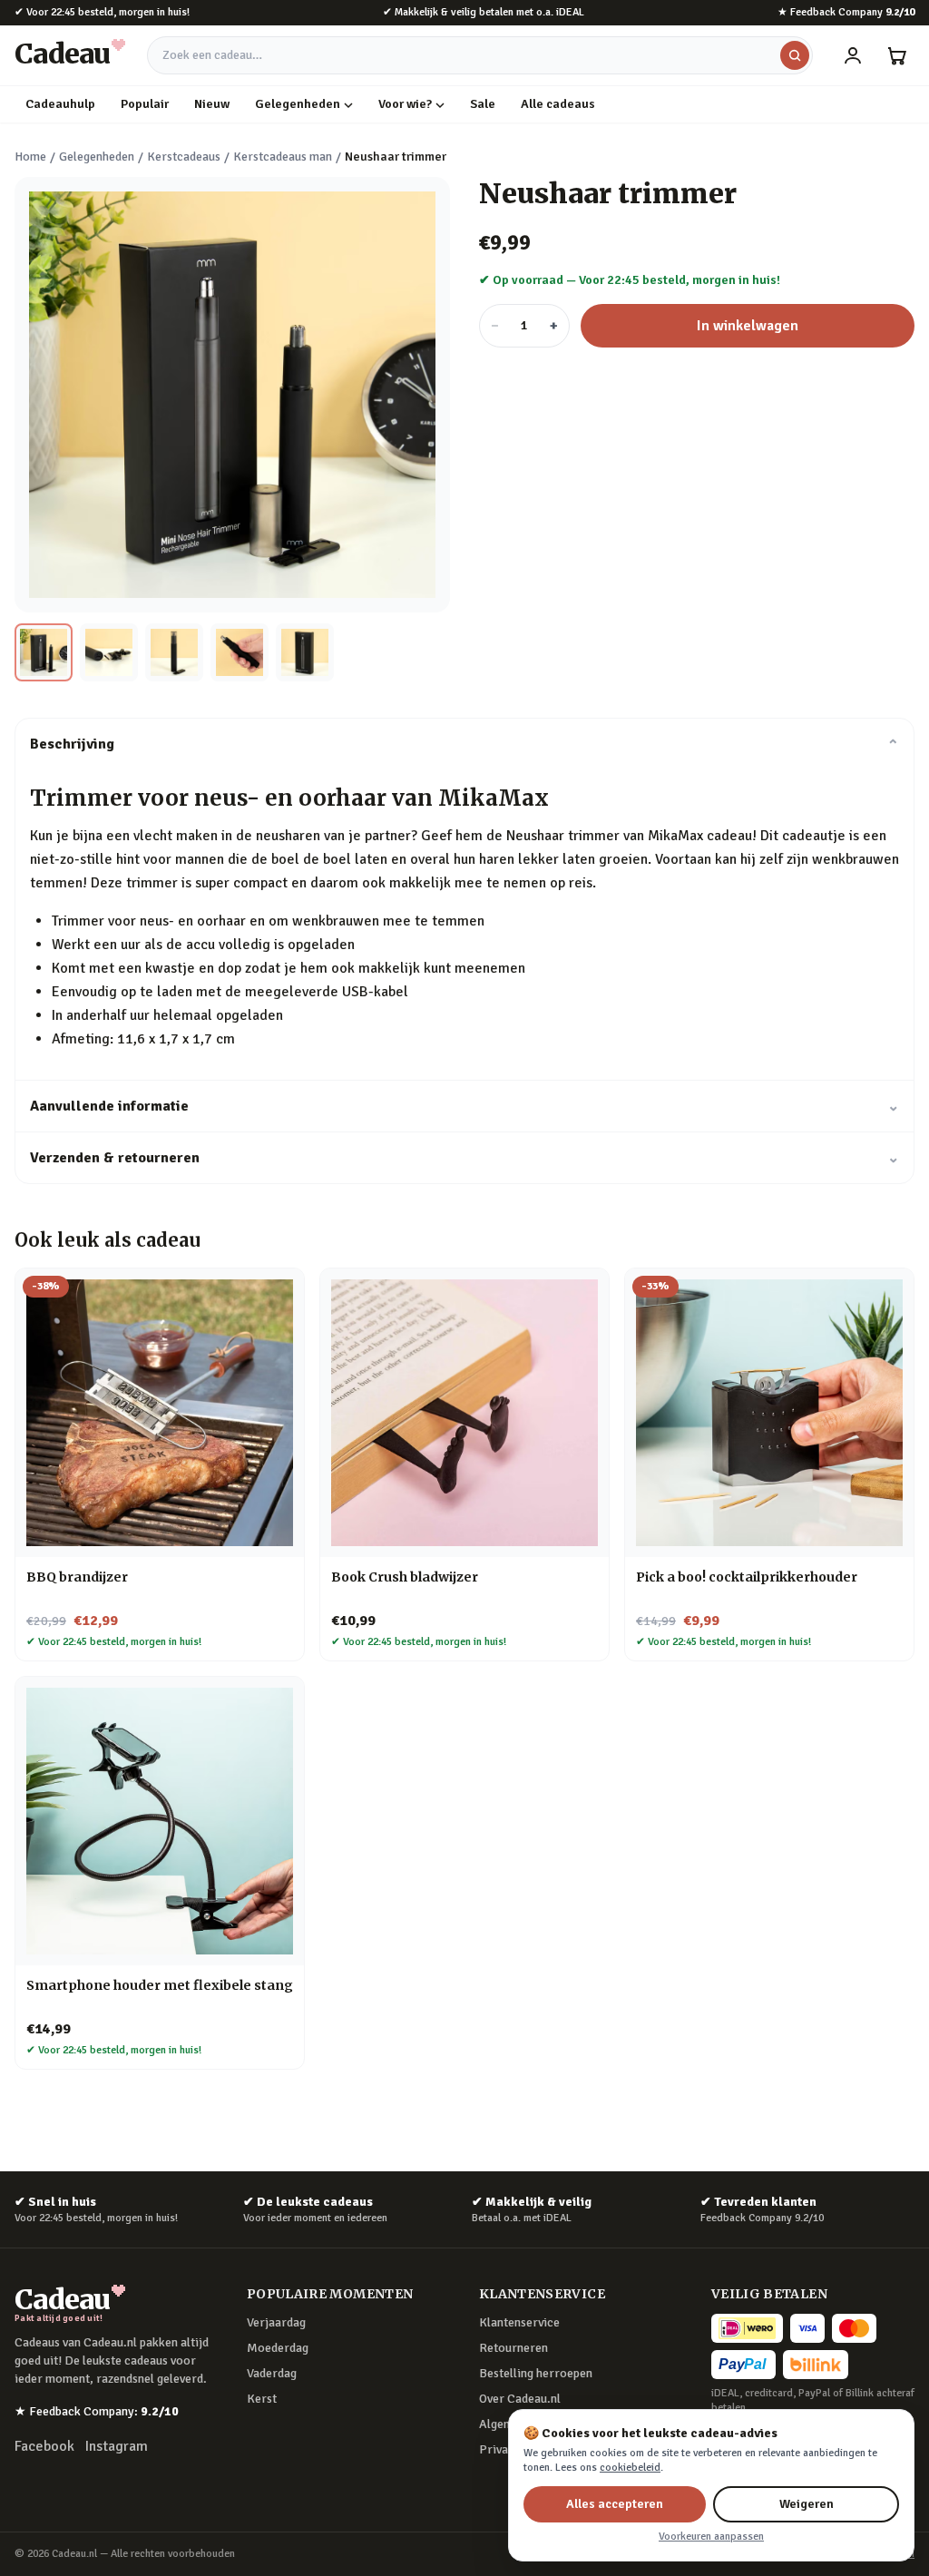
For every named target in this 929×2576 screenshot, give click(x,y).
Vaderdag (272, 2373)
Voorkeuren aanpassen (711, 2537)
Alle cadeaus (558, 104)
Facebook (44, 2446)
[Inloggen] (853, 55)
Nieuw (212, 104)
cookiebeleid (630, 2468)
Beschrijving (464, 744)
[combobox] (480, 55)
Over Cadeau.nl (520, 2399)
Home (30, 157)
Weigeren (807, 2504)
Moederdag (278, 2348)
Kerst (262, 2399)
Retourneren (513, 2348)
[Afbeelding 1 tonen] (44, 652)
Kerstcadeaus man (283, 157)
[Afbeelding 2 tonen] (109, 652)
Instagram (117, 2446)
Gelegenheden (298, 104)
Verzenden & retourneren (464, 1158)
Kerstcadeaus (184, 157)
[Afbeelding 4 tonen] (240, 652)
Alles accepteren (615, 2504)
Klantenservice (519, 2322)
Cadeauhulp (60, 104)
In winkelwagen (748, 326)
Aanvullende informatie (464, 1106)
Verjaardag (276, 2322)
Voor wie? (405, 104)
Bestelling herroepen (536, 2373)
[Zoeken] (795, 55)
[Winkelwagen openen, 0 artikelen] (896, 55)
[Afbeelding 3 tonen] (174, 652)
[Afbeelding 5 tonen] (305, 652)
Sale (483, 104)
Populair (145, 104)
